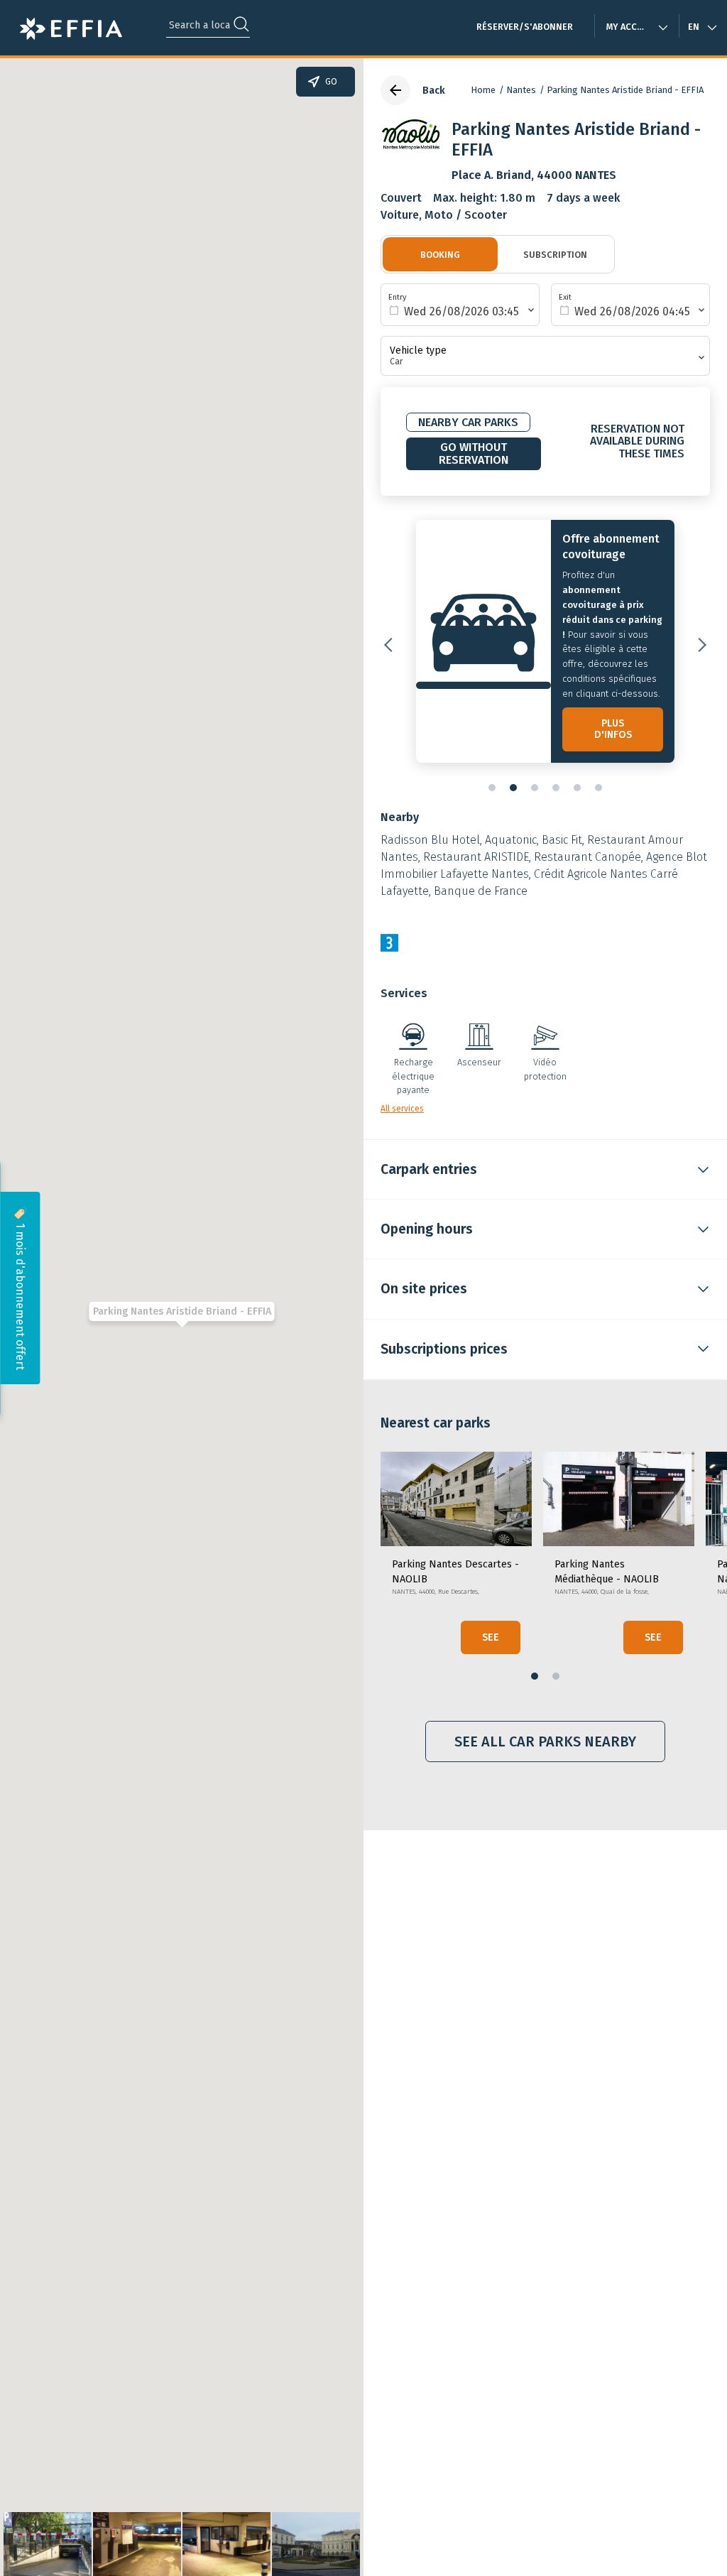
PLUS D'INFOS (613, 729)
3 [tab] (535, 788)
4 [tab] (556, 788)
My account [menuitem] (634, 27)
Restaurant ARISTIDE (476, 857)
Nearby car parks (468, 422)
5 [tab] (577, 788)
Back (434, 91)
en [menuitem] (694, 27)
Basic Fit (562, 840)
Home (483, 90)
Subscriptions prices (444, 1349)
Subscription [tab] (555, 255)
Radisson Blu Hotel (430, 840)
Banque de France (481, 891)
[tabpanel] (545, 645)
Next (699, 645)
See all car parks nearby (545, 1741)
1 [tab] (492, 788)
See (491, 1637)
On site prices (424, 1289)
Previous (391, 645)
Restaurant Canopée (587, 857)
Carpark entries (429, 1169)
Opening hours (427, 1229)
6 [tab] (598, 788)
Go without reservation (474, 453)
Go (331, 82)
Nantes (521, 90)
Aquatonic (511, 840)
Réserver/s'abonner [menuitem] (525, 27)
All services (402, 1109)
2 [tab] (513, 788)
